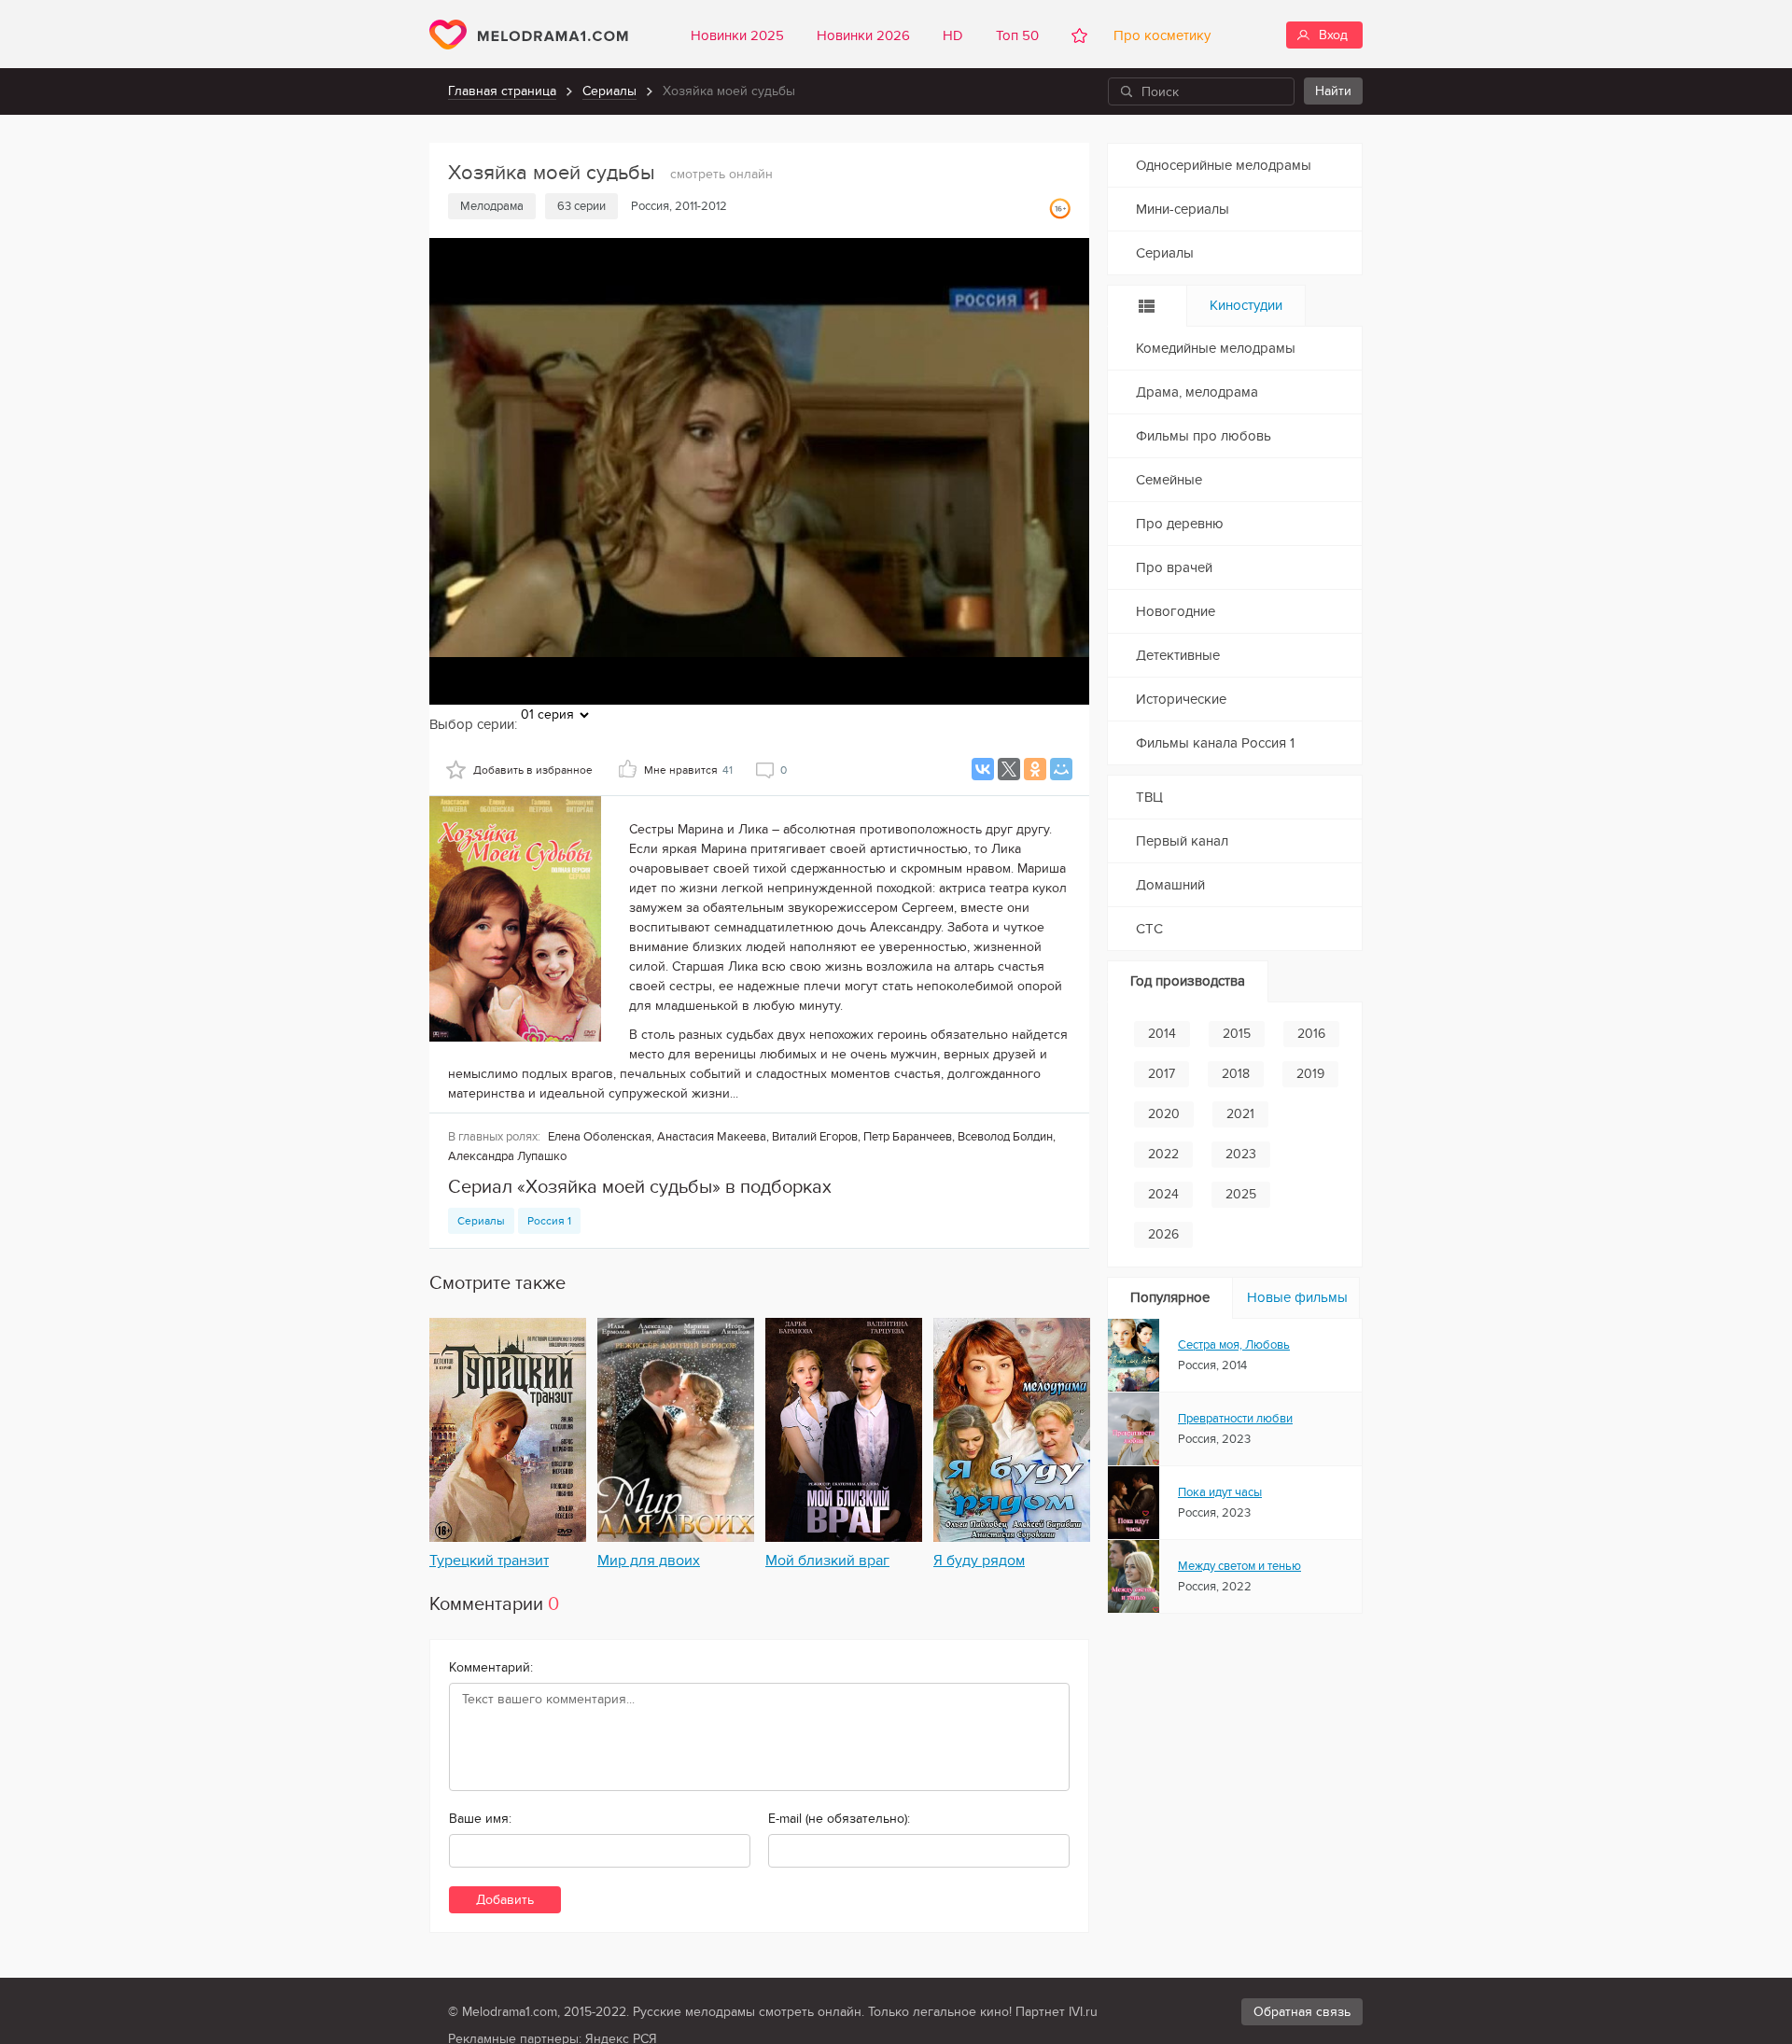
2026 (1163, 1234)
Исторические (1181, 699)
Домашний (1170, 885)
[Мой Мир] (1061, 769)
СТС (1149, 929)
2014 (1162, 1034)
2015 (1237, 1034)
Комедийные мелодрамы (1216, 348)
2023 (1241, 1154)
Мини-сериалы (1183, 209)
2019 (1310, 1074)
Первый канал (1182, 841)
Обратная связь (1302, 2012)
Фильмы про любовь (1204, 436)
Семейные (1169, 480)
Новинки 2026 (863, 35)
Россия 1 (549, 1221)
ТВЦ (1149, 797)
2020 (1164, 1114)
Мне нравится (688, 770)
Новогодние (1176, 611)
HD (953, 35)
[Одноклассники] (1035, 769)
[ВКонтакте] (983, 769)
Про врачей (1174, 567)
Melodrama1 (529, 35)
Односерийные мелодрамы (1224, 165)
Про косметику (1158, 35)
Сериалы (609, 91)
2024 (1163, 1194)
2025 (1241, 1194)
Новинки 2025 (737, 35)
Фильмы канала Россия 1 (1215, 743)
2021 (1240, 1114)
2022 (1163, 1154)
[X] (1009, 769)
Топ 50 (1017, 35)
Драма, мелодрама (1197, 392)
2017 (1162, 1074)
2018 (1236, 1074)
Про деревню (1180, 524)
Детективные (1178, 655)
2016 (1311, 1034)
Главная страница (502, 91)
